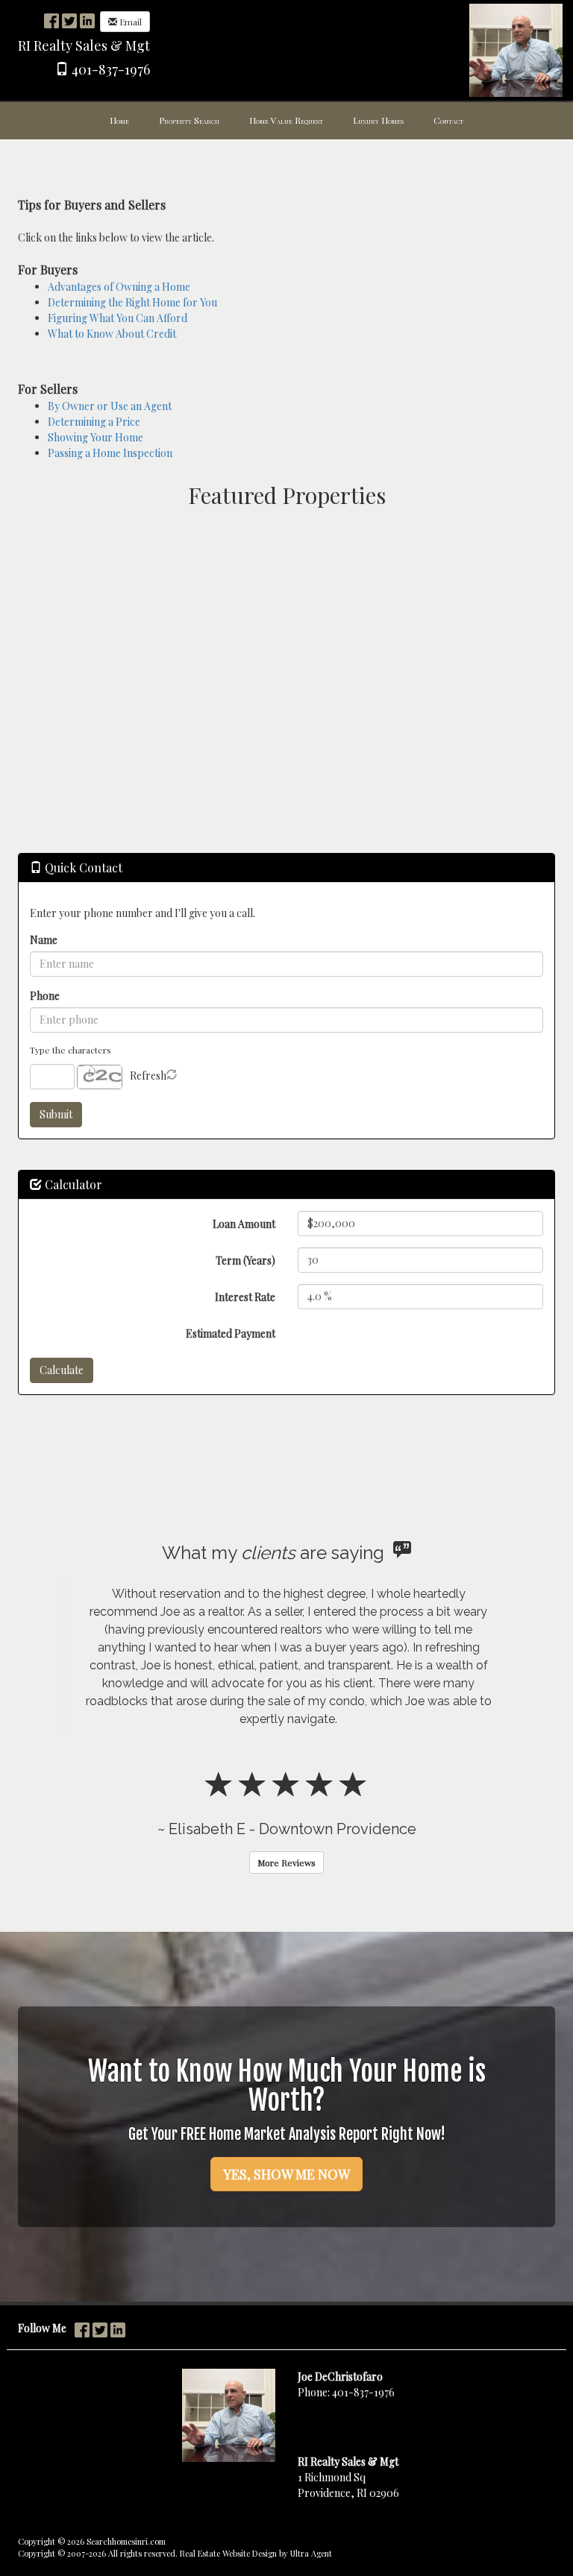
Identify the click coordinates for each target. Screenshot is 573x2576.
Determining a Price (94, 422)
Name (44, 940)
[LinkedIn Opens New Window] (87, 21)
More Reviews (286, 1862)
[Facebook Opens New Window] (51, 21)
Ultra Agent (311, 2553)
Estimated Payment (231, 1333)
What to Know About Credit (112, 334)
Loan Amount (244, 1224)
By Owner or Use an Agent (110, 406)
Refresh (148, 1076)
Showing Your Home (95, 437)
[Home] (516, 49)
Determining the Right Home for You (132, 302)
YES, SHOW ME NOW (286, 2174)
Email (129, 22)
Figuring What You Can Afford (118, 318)
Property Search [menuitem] (189, 120)
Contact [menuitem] (448, 120)
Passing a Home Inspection (110, 453)
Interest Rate (245, 1297)
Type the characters (71, 1050)
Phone (45, 996)
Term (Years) (245, 1260)
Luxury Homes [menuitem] (378, 120)
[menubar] (286, 121)
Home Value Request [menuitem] (286, 120)
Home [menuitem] (119, 120)
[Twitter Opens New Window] (69, 21)
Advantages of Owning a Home (119, 287)
